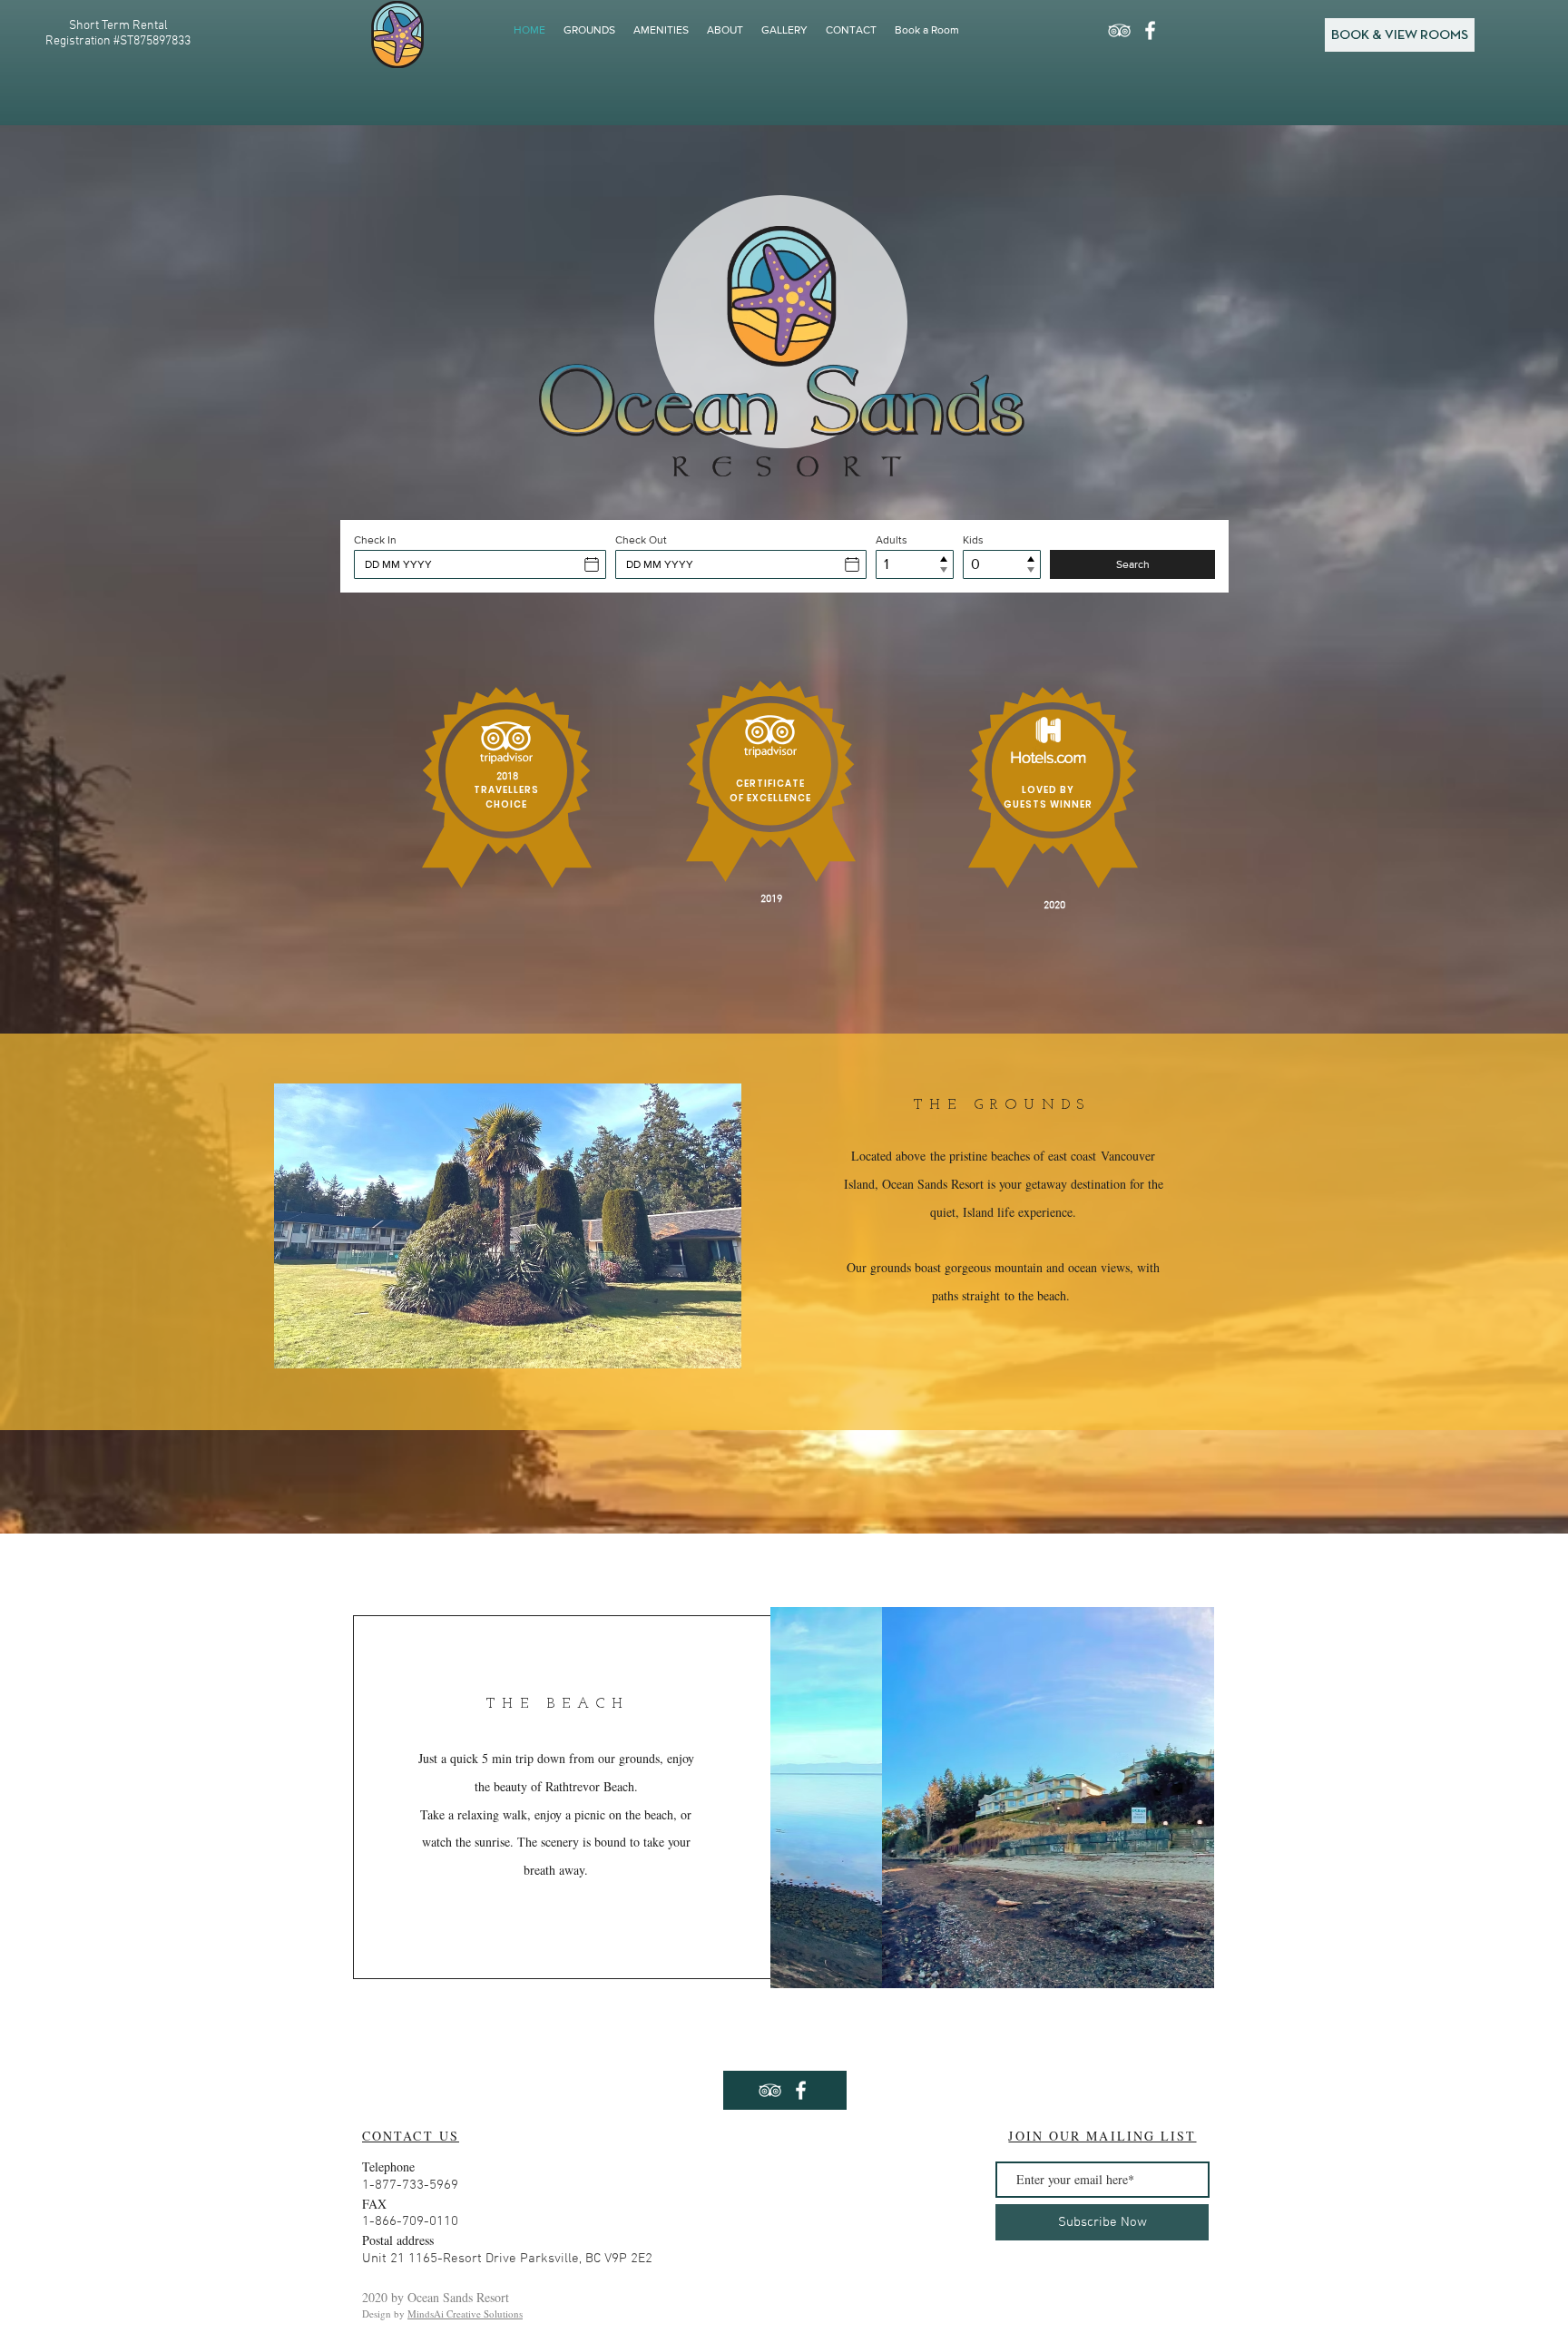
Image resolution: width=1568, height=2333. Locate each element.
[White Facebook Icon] (1150, 30)
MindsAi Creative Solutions (465, 2313)
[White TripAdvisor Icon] (1119, 30)
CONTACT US (411, 2136)
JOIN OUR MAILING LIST (1102, 2136)
